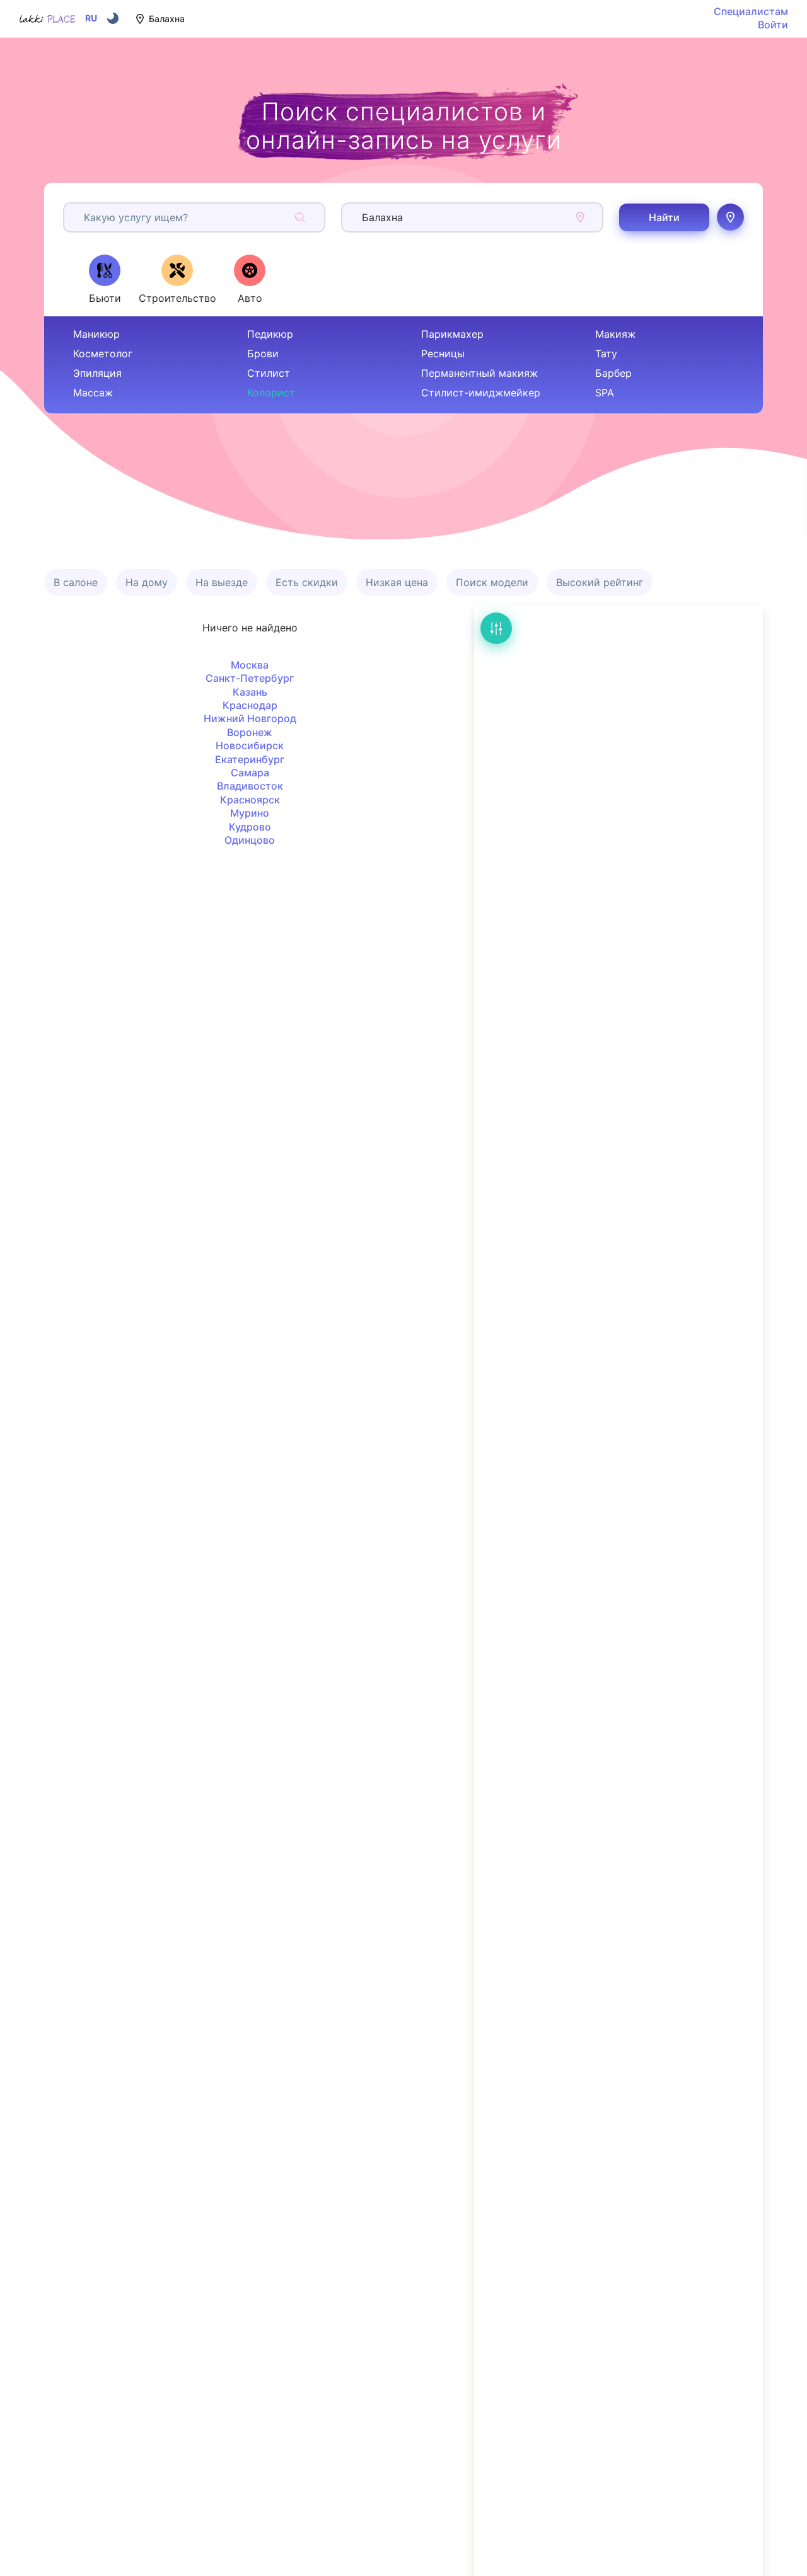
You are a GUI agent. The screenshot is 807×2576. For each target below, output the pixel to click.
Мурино (250, 813)
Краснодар (250, 705)
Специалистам (751, 11)
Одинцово (250, 840)
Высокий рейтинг (600, 582)
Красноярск (250, 800)
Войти (773, 25)
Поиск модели (492, 582)
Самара (250, 773)
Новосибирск (250, 745)
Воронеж (250, 732)
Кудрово (250, 827)
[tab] (105, 279)
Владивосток (250, 786)
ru (91, 18)
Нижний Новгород (250, 718)
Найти (664, 217)
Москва (250, 665)
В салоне (76, 582)
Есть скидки (307, 582)
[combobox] (85, 217)
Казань (250, 692)
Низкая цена (397, 582)
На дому (147, 582)
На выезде (222, 582)
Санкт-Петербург (250, 678)
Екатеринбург (250, 759)
